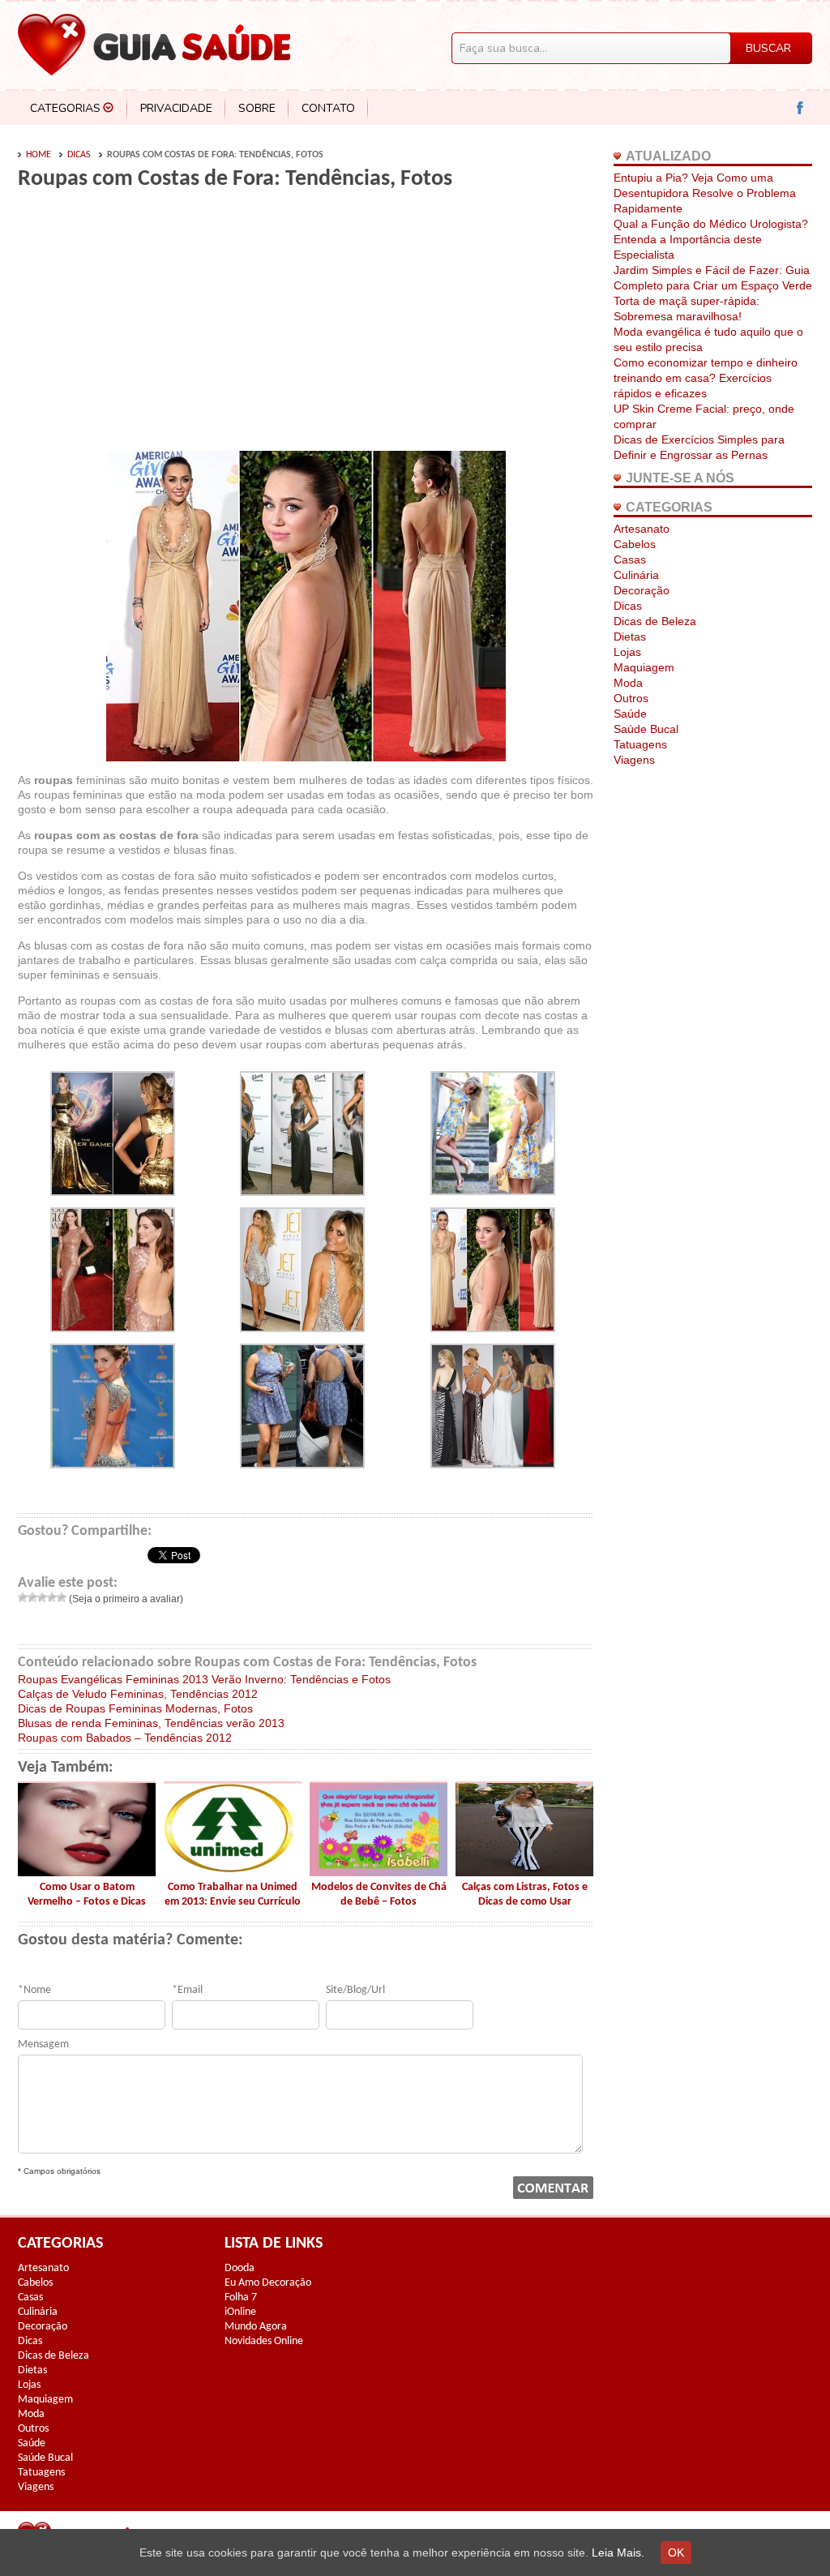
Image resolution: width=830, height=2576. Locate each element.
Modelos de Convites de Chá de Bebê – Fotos (379, 1894)
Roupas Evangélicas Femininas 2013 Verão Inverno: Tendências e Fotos (204, 1679)
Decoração (642, 590)
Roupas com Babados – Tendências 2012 (125, 1738)
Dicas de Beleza (655, 621)
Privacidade (176, 108)
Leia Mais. (618, 2552)
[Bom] (52, 1597)
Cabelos (635, 544)
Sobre (257, 108)
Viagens (634, 760)
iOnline (240, 2312)
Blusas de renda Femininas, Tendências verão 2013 (151, 1723)
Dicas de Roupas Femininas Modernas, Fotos (135, 1708)
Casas (630, 559)
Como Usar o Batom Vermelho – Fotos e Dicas (87, 1894)
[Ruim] (32, 1597)
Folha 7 (241, 2297)
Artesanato (642, 529)
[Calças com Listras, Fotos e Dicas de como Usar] (524, 1872)
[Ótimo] (62, 1597)
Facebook (800, 108)
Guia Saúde (154, 45)
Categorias (65, 108)
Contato (328, 108)
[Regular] (42, 1597)
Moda (628, 683)
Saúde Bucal (646, 729)
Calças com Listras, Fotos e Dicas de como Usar (525, 1894)
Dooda (240, 2268)
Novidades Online (264, 2341)
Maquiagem (644, 667)
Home (39, 155)
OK (676, 2552)
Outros (631, 698)
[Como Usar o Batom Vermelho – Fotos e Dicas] (87, 1872)
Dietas (630, 636)
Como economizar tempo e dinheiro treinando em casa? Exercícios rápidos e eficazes (706, 378)
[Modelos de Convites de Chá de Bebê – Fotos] (379, 1872)
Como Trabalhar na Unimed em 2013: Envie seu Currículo (233, 1894)
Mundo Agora (256, 2327)
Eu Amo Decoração (268, 2283)
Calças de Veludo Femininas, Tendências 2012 (138, 1694)
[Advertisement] (154, 326)
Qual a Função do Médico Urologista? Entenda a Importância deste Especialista (711, 239)
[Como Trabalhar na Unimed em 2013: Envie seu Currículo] (233, 1872)
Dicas (79, 155)
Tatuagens (640, 744)
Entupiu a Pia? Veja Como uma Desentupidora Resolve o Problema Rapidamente (705, 193)
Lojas (627, 652)
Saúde (630, 714)
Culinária (636, 575)
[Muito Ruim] (23, 1597)
